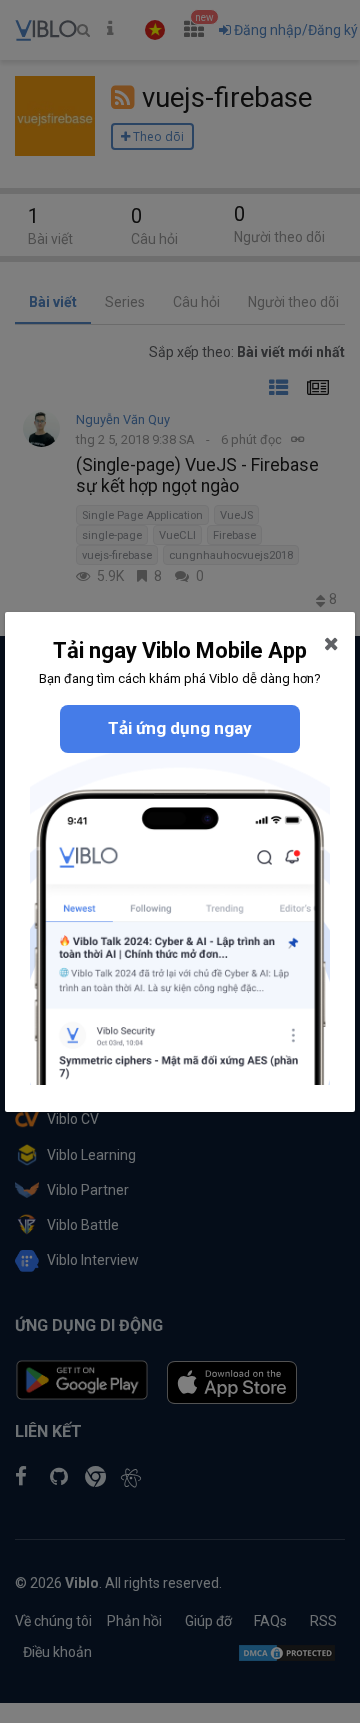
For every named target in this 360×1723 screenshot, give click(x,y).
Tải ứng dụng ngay (180, 728)
